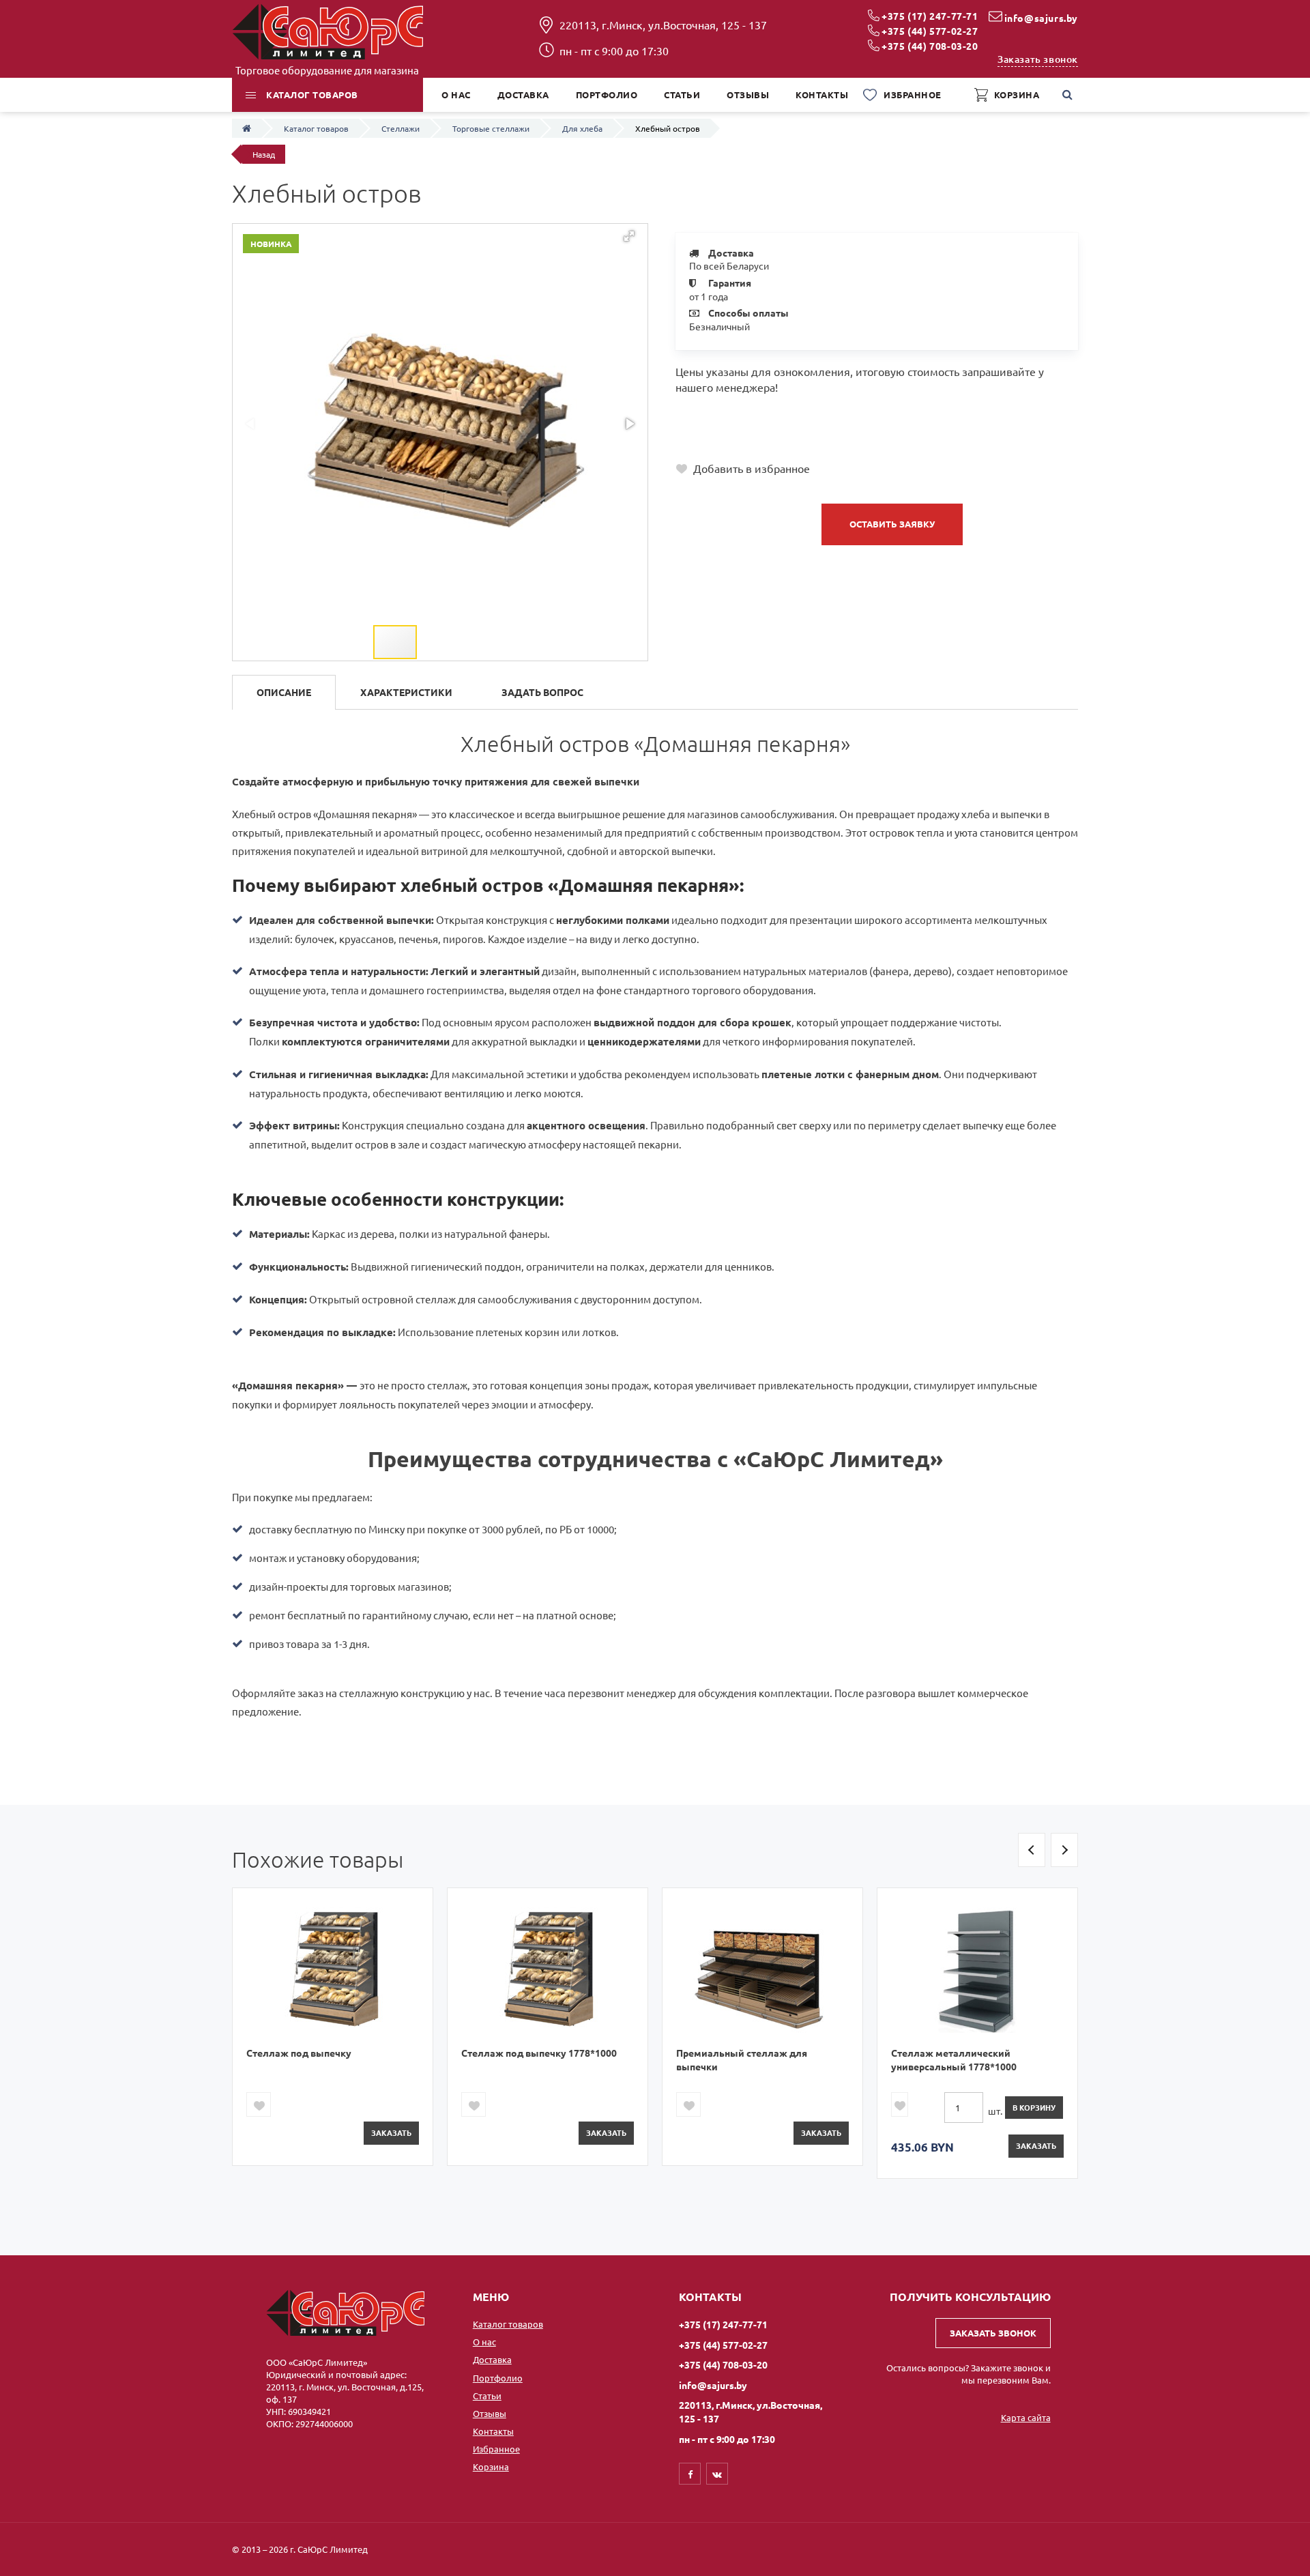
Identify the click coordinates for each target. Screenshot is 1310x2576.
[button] (629, 236)
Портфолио (498, 2378)
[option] (333, 2026)
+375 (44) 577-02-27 (930, 31)
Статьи (487, 2396)
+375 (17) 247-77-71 (930, 16)
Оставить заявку (892, 524)
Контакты (493, 2431)
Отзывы (490, 2413)
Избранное (496, 2449)
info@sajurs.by (1041, 18)
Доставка (492, 2359)
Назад (264, 154)
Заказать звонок (1038, 59)
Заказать (391, 2132)
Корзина (491, 2466)
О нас (484, 2342)
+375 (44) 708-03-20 (930, 46)
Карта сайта (1026, 2417)
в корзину (1034, 2107)
